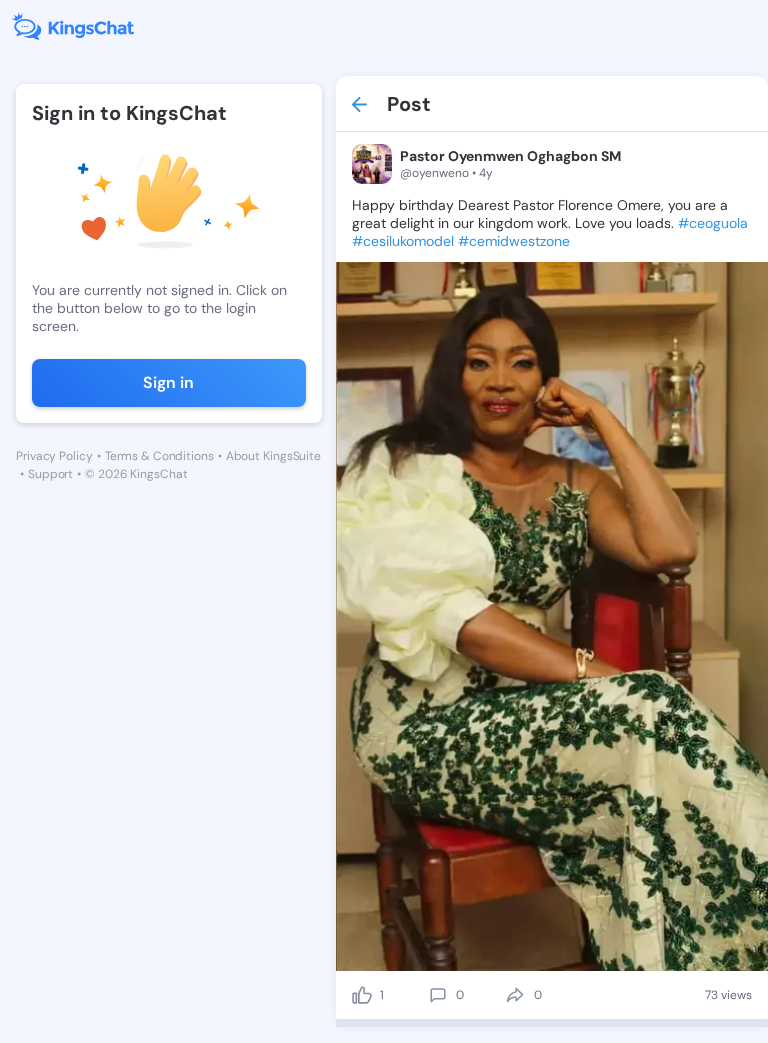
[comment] (438, 995)
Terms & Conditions (159, 456)
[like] (362, 995)
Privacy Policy (54, 456)
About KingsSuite (273, 456)
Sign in (168, 382)
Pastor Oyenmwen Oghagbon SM (510, 156)
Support (50, 474)
